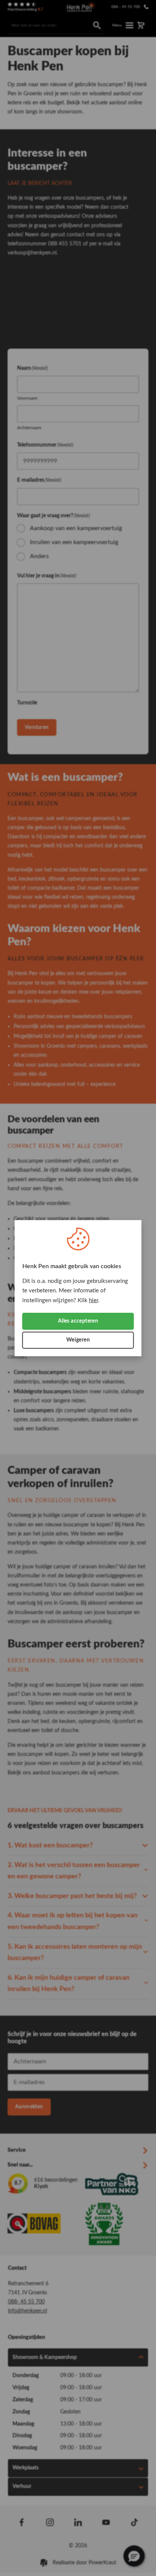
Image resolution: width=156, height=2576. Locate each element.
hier (94, 1300)
